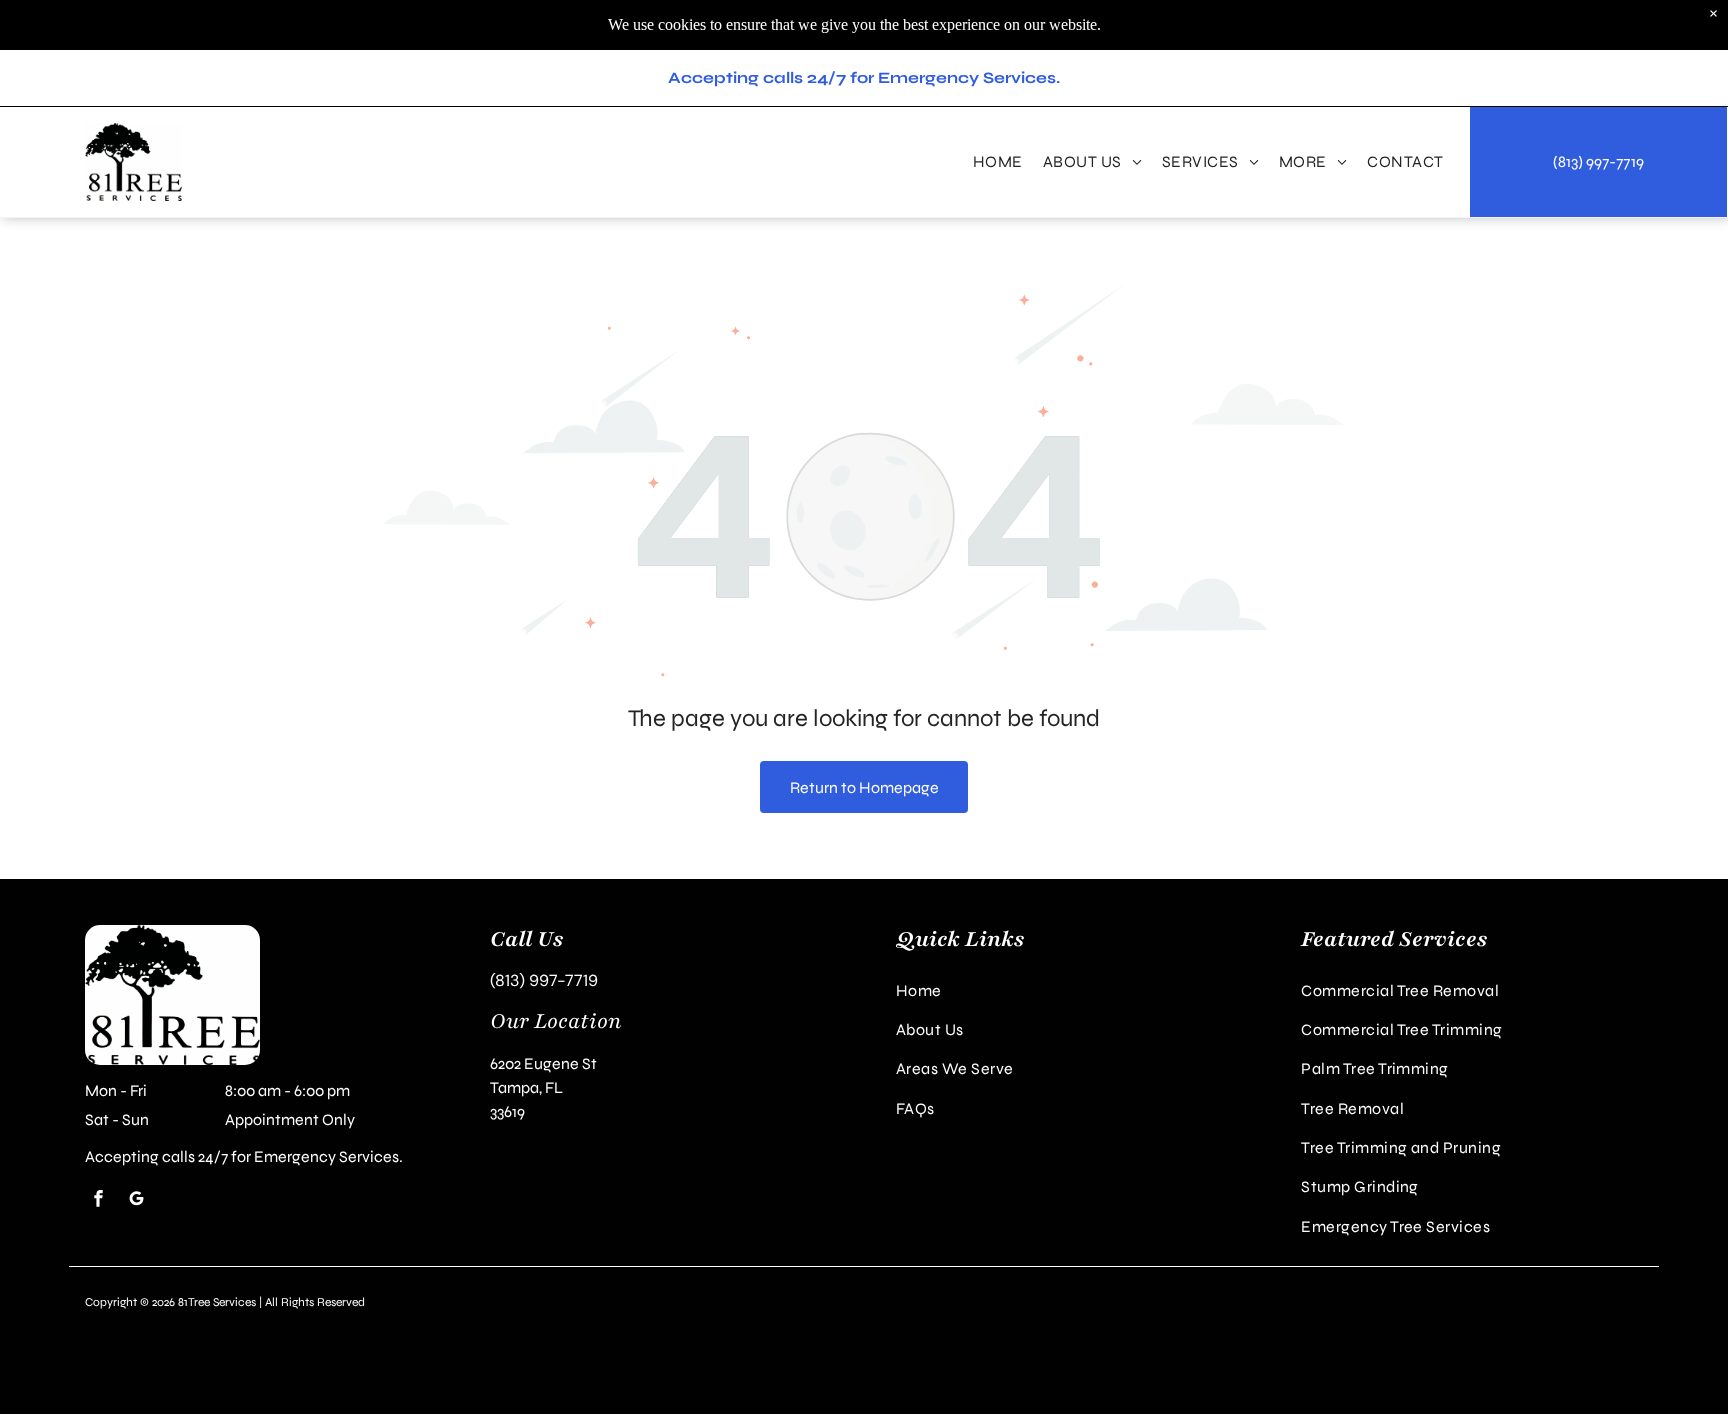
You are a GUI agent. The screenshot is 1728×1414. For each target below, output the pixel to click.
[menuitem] (998, 161)
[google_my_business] (136, 1200)
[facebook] (98, 1200)
